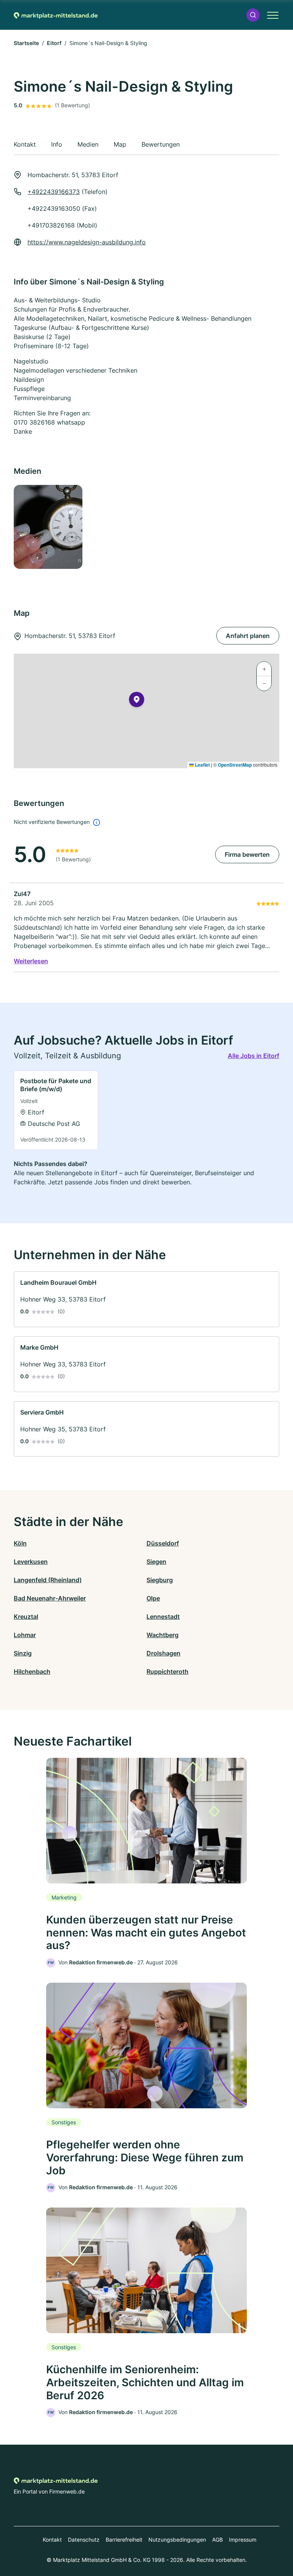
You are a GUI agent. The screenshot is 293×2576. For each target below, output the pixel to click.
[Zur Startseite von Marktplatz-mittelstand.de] (56, 15)
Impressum (243, 2540)
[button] (253, 15)
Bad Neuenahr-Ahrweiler (50, 1598)
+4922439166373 (54, 192)
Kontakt (52, 2540)
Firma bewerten (247, 854)
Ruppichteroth (167, 1672)
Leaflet (202, 765)
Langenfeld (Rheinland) (48, 1580)
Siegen (156, 1562)
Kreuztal (26, 1617)
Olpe (153, 1598)
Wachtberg (163, 1635)
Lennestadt (163, 1617)
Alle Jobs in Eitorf (254, 1056)
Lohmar (25, 1635)
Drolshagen (163, 1653)
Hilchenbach (32, 1672)
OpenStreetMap (235, 765)
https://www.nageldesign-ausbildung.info (87, 242)
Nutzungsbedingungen (177, 2540)
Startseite (26, 43)
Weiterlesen (31, 961)
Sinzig (23, 1653)
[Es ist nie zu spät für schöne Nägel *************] (78, 527)
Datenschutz (84, 2540)
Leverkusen (31, 1562)
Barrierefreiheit (124, 2540)
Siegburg (160, 1580)
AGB (217, 2540)
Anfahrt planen (248, 636)
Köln (20, 1543)
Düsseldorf (163, 1543)
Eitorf (54, 43)
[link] (56, 1110)
